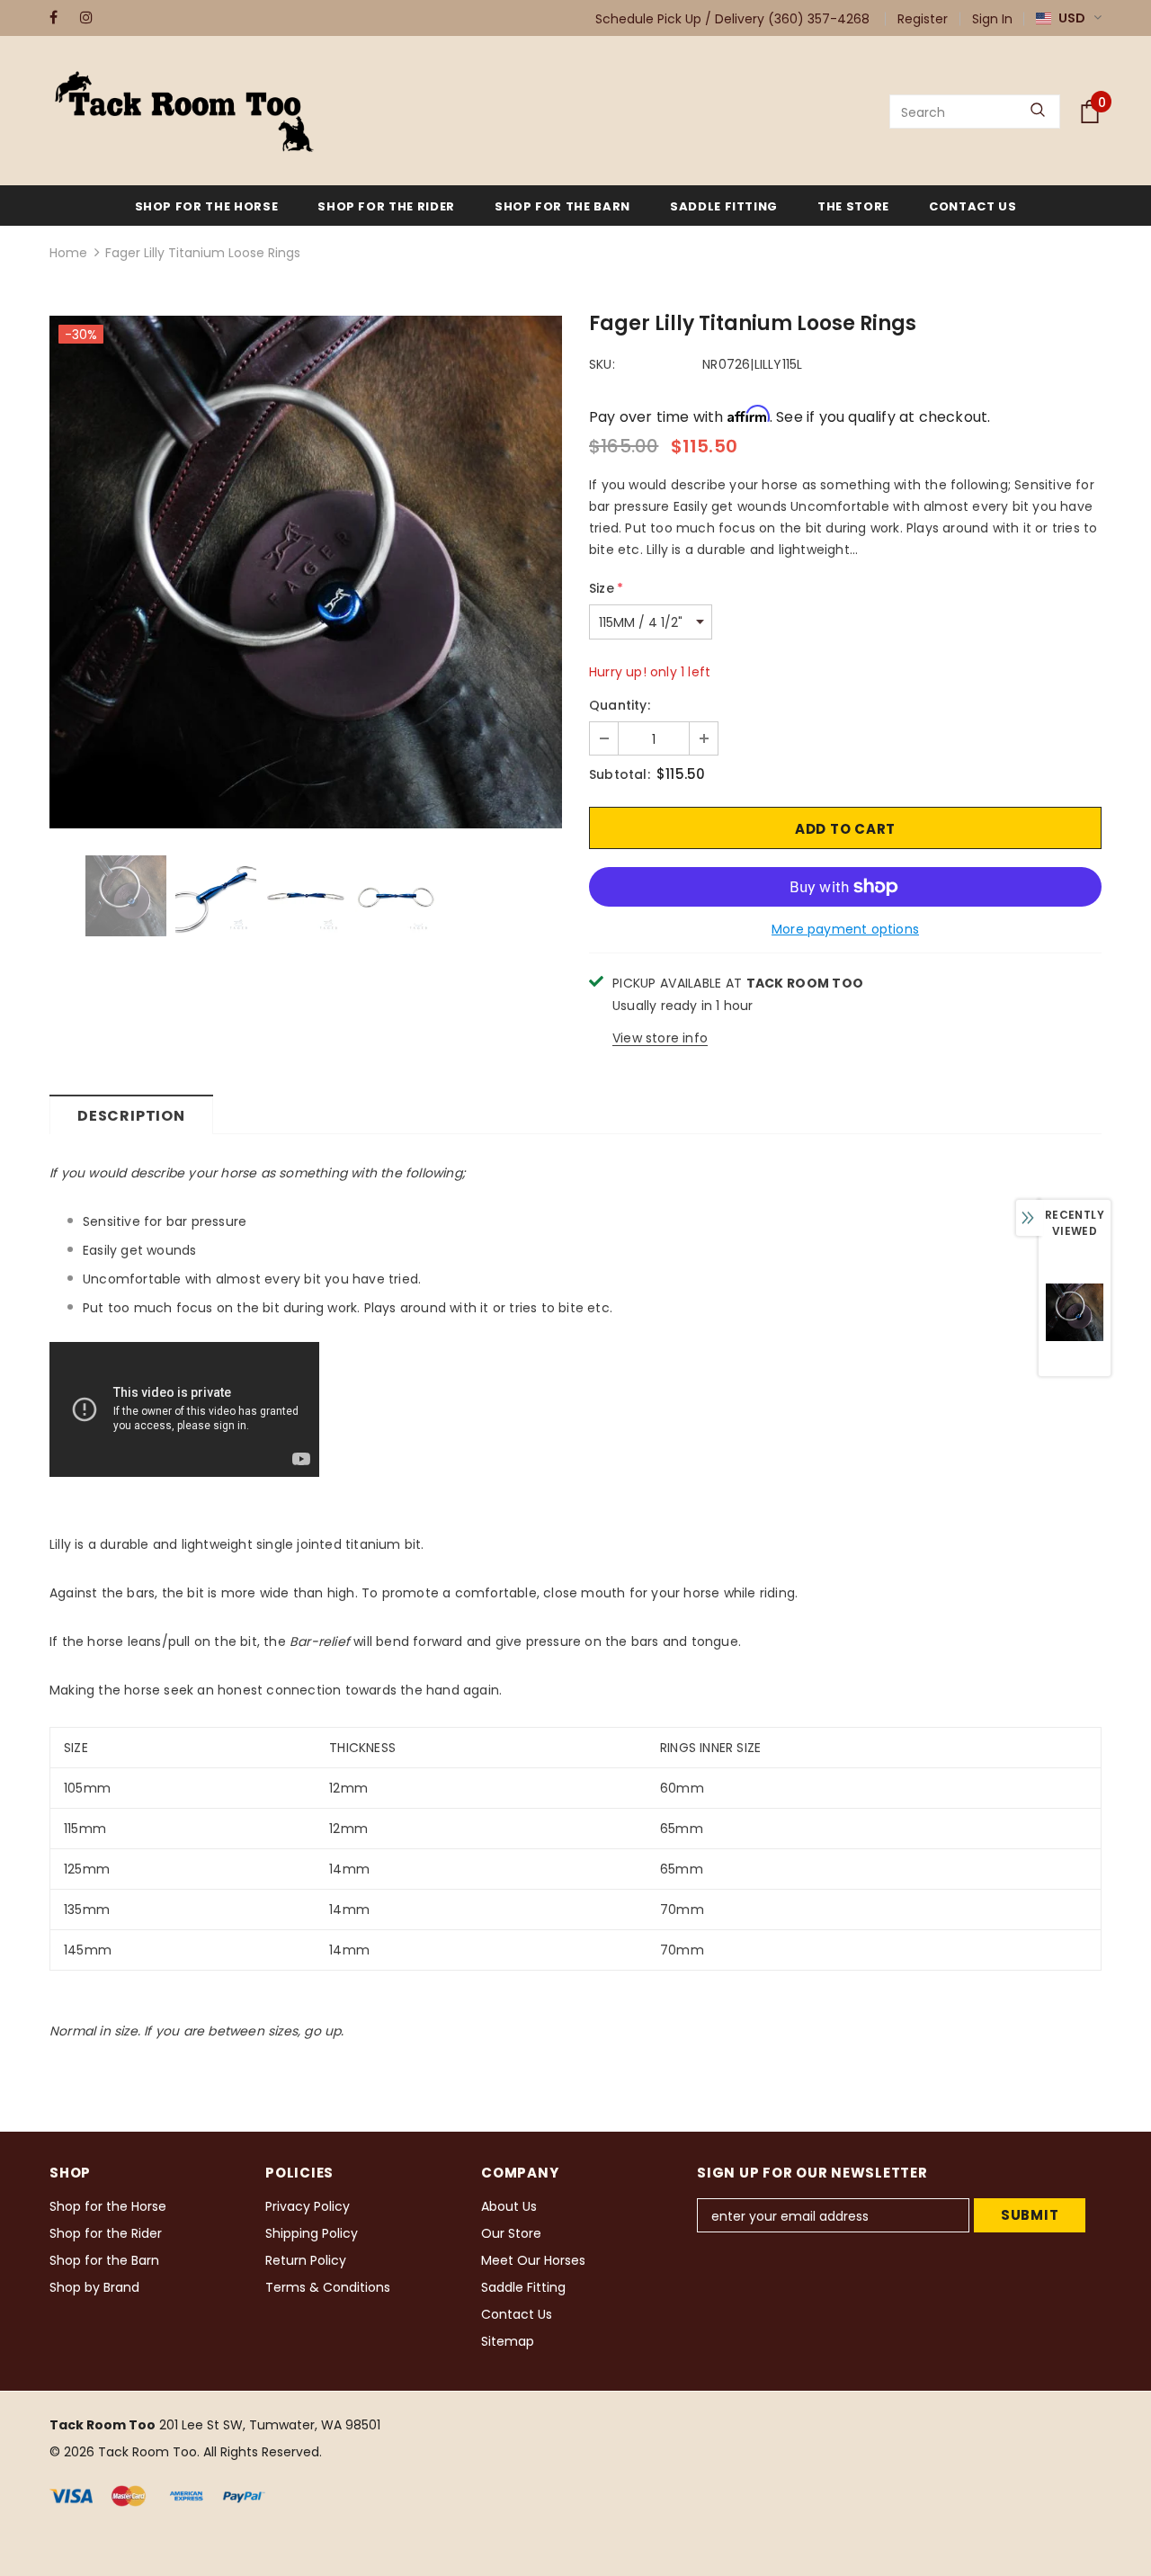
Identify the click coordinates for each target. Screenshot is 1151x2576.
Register (923, 19)
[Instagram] (91, 18)
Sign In (992, 19)
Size (606, 588)
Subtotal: (620, 774)
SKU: (602, 364)
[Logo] (184, 112)
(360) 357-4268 (819, 19)
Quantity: (620, 705)
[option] (306, 572)
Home (68, 253)
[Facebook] (61, 18)
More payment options (845, 929)
